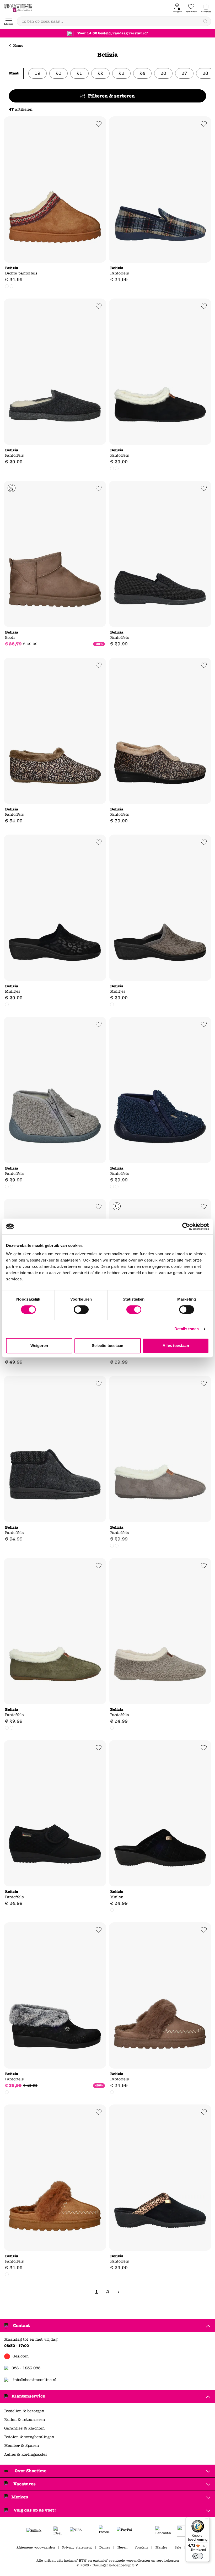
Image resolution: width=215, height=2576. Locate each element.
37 (184, 73)
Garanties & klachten (24, 2428)
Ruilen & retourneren (25, 2420)
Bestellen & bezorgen (24, 2411)
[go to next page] (119, 2292)
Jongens (141, 2547)
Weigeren (39, 1346)
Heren (122, 2547)
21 (79, 73)
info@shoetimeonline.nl (35, 2380)
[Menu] (207, 2520)
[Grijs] (112, 468)
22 (100, 73)
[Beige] (7, 286)
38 (205, 73)
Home (18, 46)
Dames (105, 2547)
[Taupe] (12, 286)
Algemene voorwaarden (36, 2547)
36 (163, 73)
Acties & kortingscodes (26, 2455)
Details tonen (187, 1329)
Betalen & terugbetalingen (29, 2437)
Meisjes (161, 2547)
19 (37, 73)
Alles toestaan (176, 1346)
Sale (178, 2547)
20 (58, 73)
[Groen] (117, 468)
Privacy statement (77, 2547)
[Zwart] (112, 1004)
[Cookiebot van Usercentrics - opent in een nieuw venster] (186, 1226)
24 (142, 73)
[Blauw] (12, 1187)
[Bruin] (112, 2092)
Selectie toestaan (108, 1346)
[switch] (81, 1309)
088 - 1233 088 (26, 2368)
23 (121, 73)
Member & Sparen (21, 2446)
